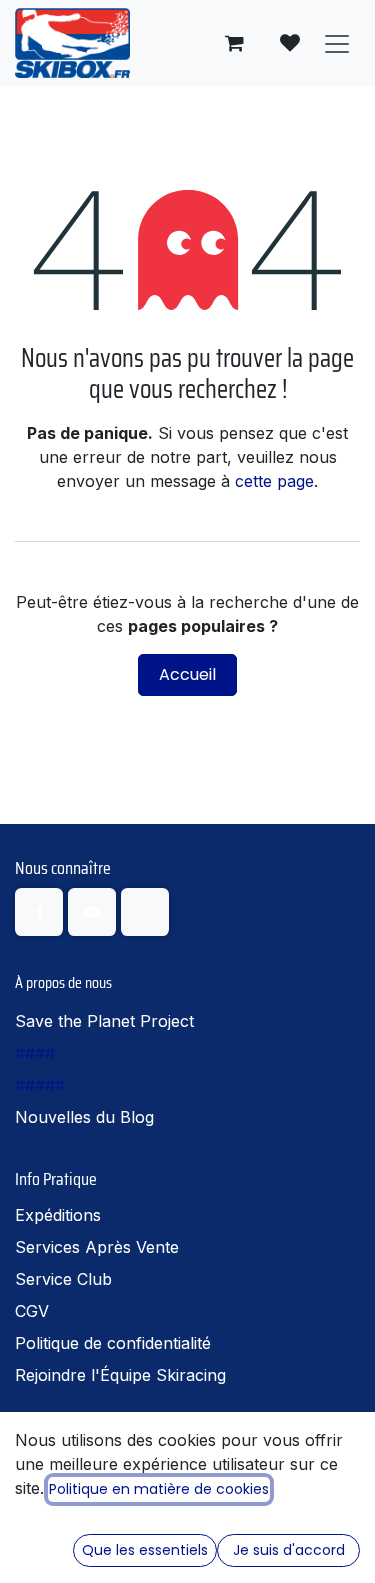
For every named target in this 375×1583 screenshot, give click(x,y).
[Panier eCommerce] (234, 43)
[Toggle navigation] (337, 43)
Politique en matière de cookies (159, 1489)
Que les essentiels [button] (145, 1550)
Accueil (187, 674)
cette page (274, 481)
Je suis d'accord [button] (289, 1550)
